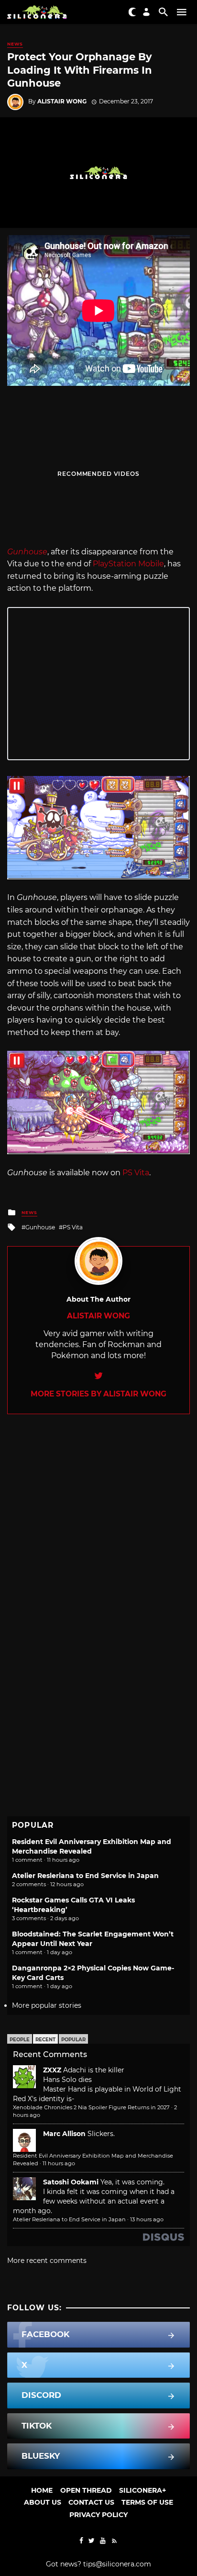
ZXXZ (52, 2070)
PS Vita (136, 1173)
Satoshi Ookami (71, 2182)
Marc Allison (64, 2134)
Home (42, 2490)
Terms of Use (147, 2502)
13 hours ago (147, 2219)
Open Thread (86, 2490)
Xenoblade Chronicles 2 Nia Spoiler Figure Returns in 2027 (91, 2107)
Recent (45, 2040)
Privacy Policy (98, 2515)
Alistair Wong (62, 101)
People (20, 2040)
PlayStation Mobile (128, 564)
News (15, 44)
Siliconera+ (142, 2490)
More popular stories (47, 2005)
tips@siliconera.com (117, 2564)
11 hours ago (59, 2163)
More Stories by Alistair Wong (98, 1394)
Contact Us (91, 2502)
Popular (73, 2040)
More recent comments (47, 2261)
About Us (43, 2502)
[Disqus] (98, 1534)
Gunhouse (40, 1227)
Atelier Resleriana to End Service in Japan (85, 1876)
